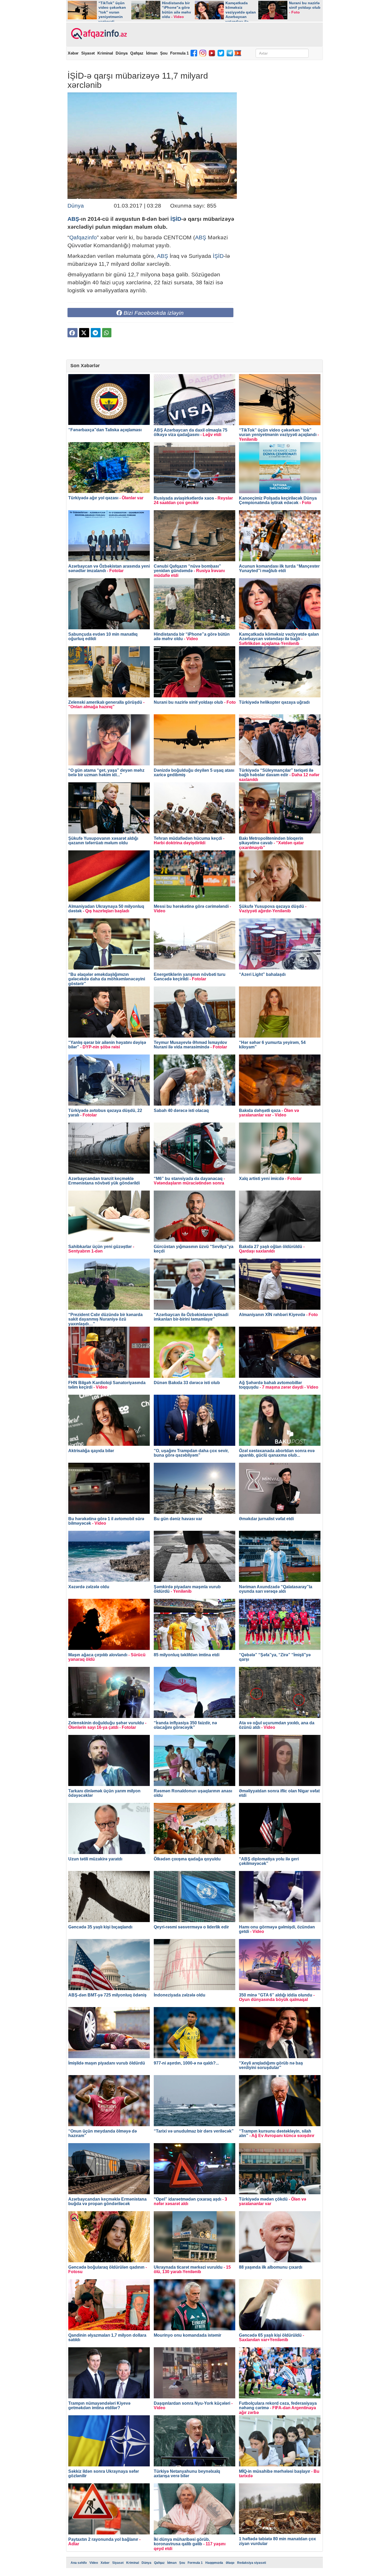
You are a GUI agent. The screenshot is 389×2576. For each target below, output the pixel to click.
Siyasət (88, 53)
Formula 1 (179, 53)
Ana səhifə (79, 2563)
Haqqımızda (214, 2563)
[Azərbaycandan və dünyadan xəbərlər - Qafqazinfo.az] (98, 34)
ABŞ (73, 219)
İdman (152, 53)
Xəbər (73, 53)
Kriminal (105, 53)
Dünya (122, 53)
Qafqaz (137, 53)
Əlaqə (230, 2563)
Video (94, 2563)
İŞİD (176, 219)
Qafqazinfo (83, 237)
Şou (164, 53)
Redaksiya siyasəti (252, 2563)
